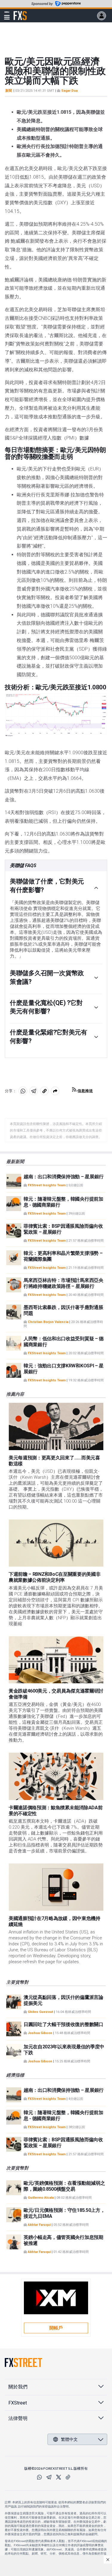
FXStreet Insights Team (47, 1185)
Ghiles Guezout (40, 2012)
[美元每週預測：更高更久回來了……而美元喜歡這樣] (56, 1426)
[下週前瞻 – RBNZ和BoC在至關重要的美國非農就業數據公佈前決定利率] (56, 1543)
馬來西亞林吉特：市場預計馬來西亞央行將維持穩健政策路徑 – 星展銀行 (63, 1283)
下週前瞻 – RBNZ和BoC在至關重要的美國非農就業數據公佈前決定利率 (55, 1577)
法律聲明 (18, 2418)
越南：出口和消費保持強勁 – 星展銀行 (64, 1177)
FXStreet (20, 12)
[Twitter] (59, 2477)
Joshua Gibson (40, 2033)
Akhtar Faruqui (39, 2225)
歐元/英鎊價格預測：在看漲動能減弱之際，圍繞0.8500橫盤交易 (64, 2186)
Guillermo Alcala (41, 2198)
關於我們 (18, 2387)
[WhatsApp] (39, 2477)
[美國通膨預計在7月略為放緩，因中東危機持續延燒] (56, 1887)
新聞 (9, 91)
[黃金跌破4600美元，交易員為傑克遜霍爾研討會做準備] (56, 1660)
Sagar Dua (69, 91)
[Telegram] (49, 2477)
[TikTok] (68, 2477)
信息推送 (85, 1091)
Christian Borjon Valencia (48, 1322)
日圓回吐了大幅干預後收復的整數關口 (63, 2024)
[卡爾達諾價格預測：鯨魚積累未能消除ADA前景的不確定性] (56, 1776)
